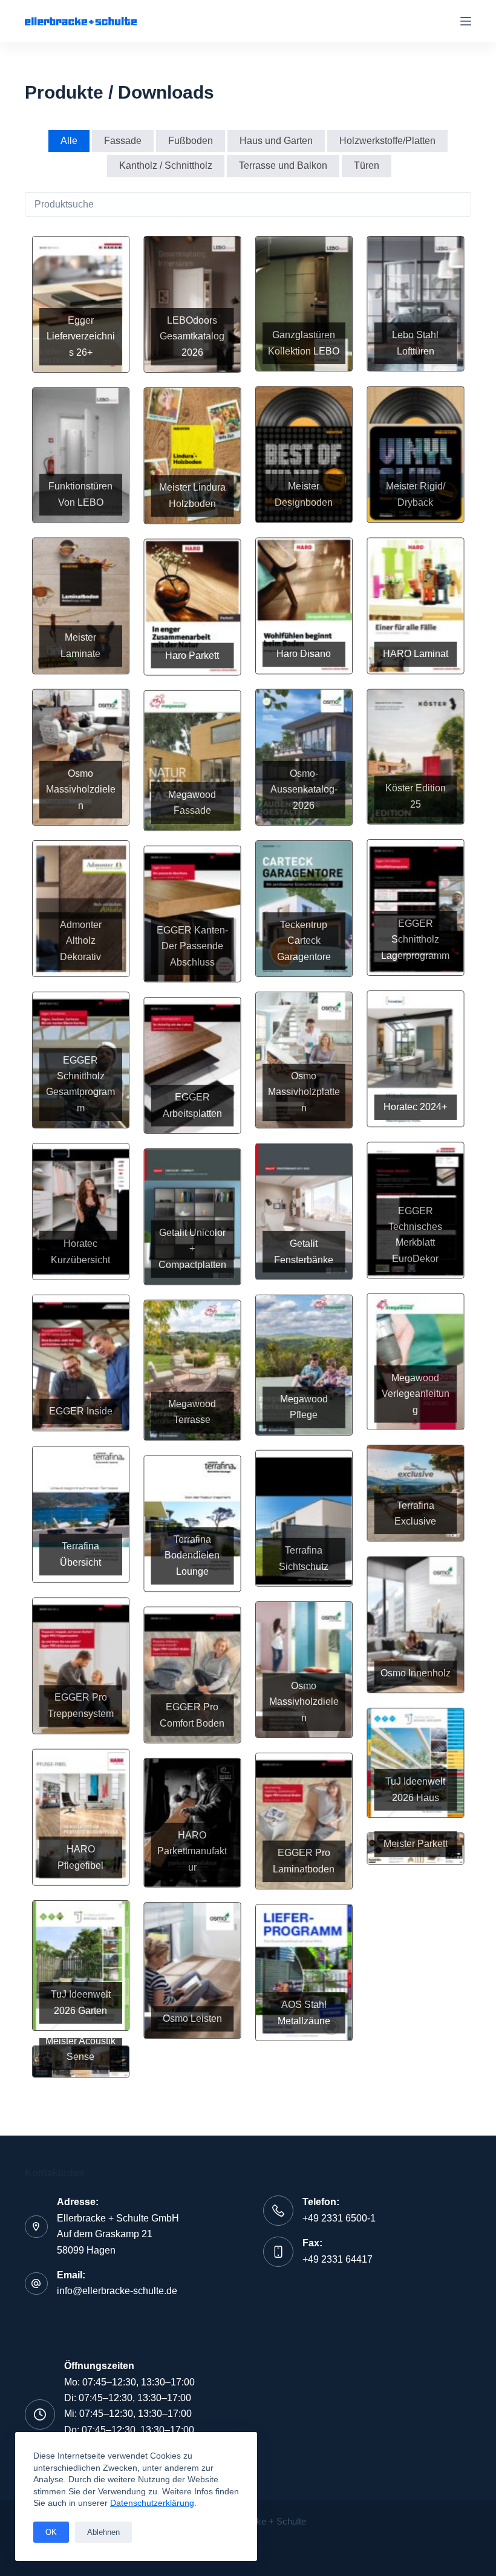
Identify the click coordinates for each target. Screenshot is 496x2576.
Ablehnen (103, 2532)
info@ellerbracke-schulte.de (117, 2291)
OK (51, 2532)
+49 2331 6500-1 (339, 2218)
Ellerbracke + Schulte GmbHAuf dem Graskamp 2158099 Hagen (118, 2234)
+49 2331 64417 (338, 2259)
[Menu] (466, 21)
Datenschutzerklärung (152, 2503)
